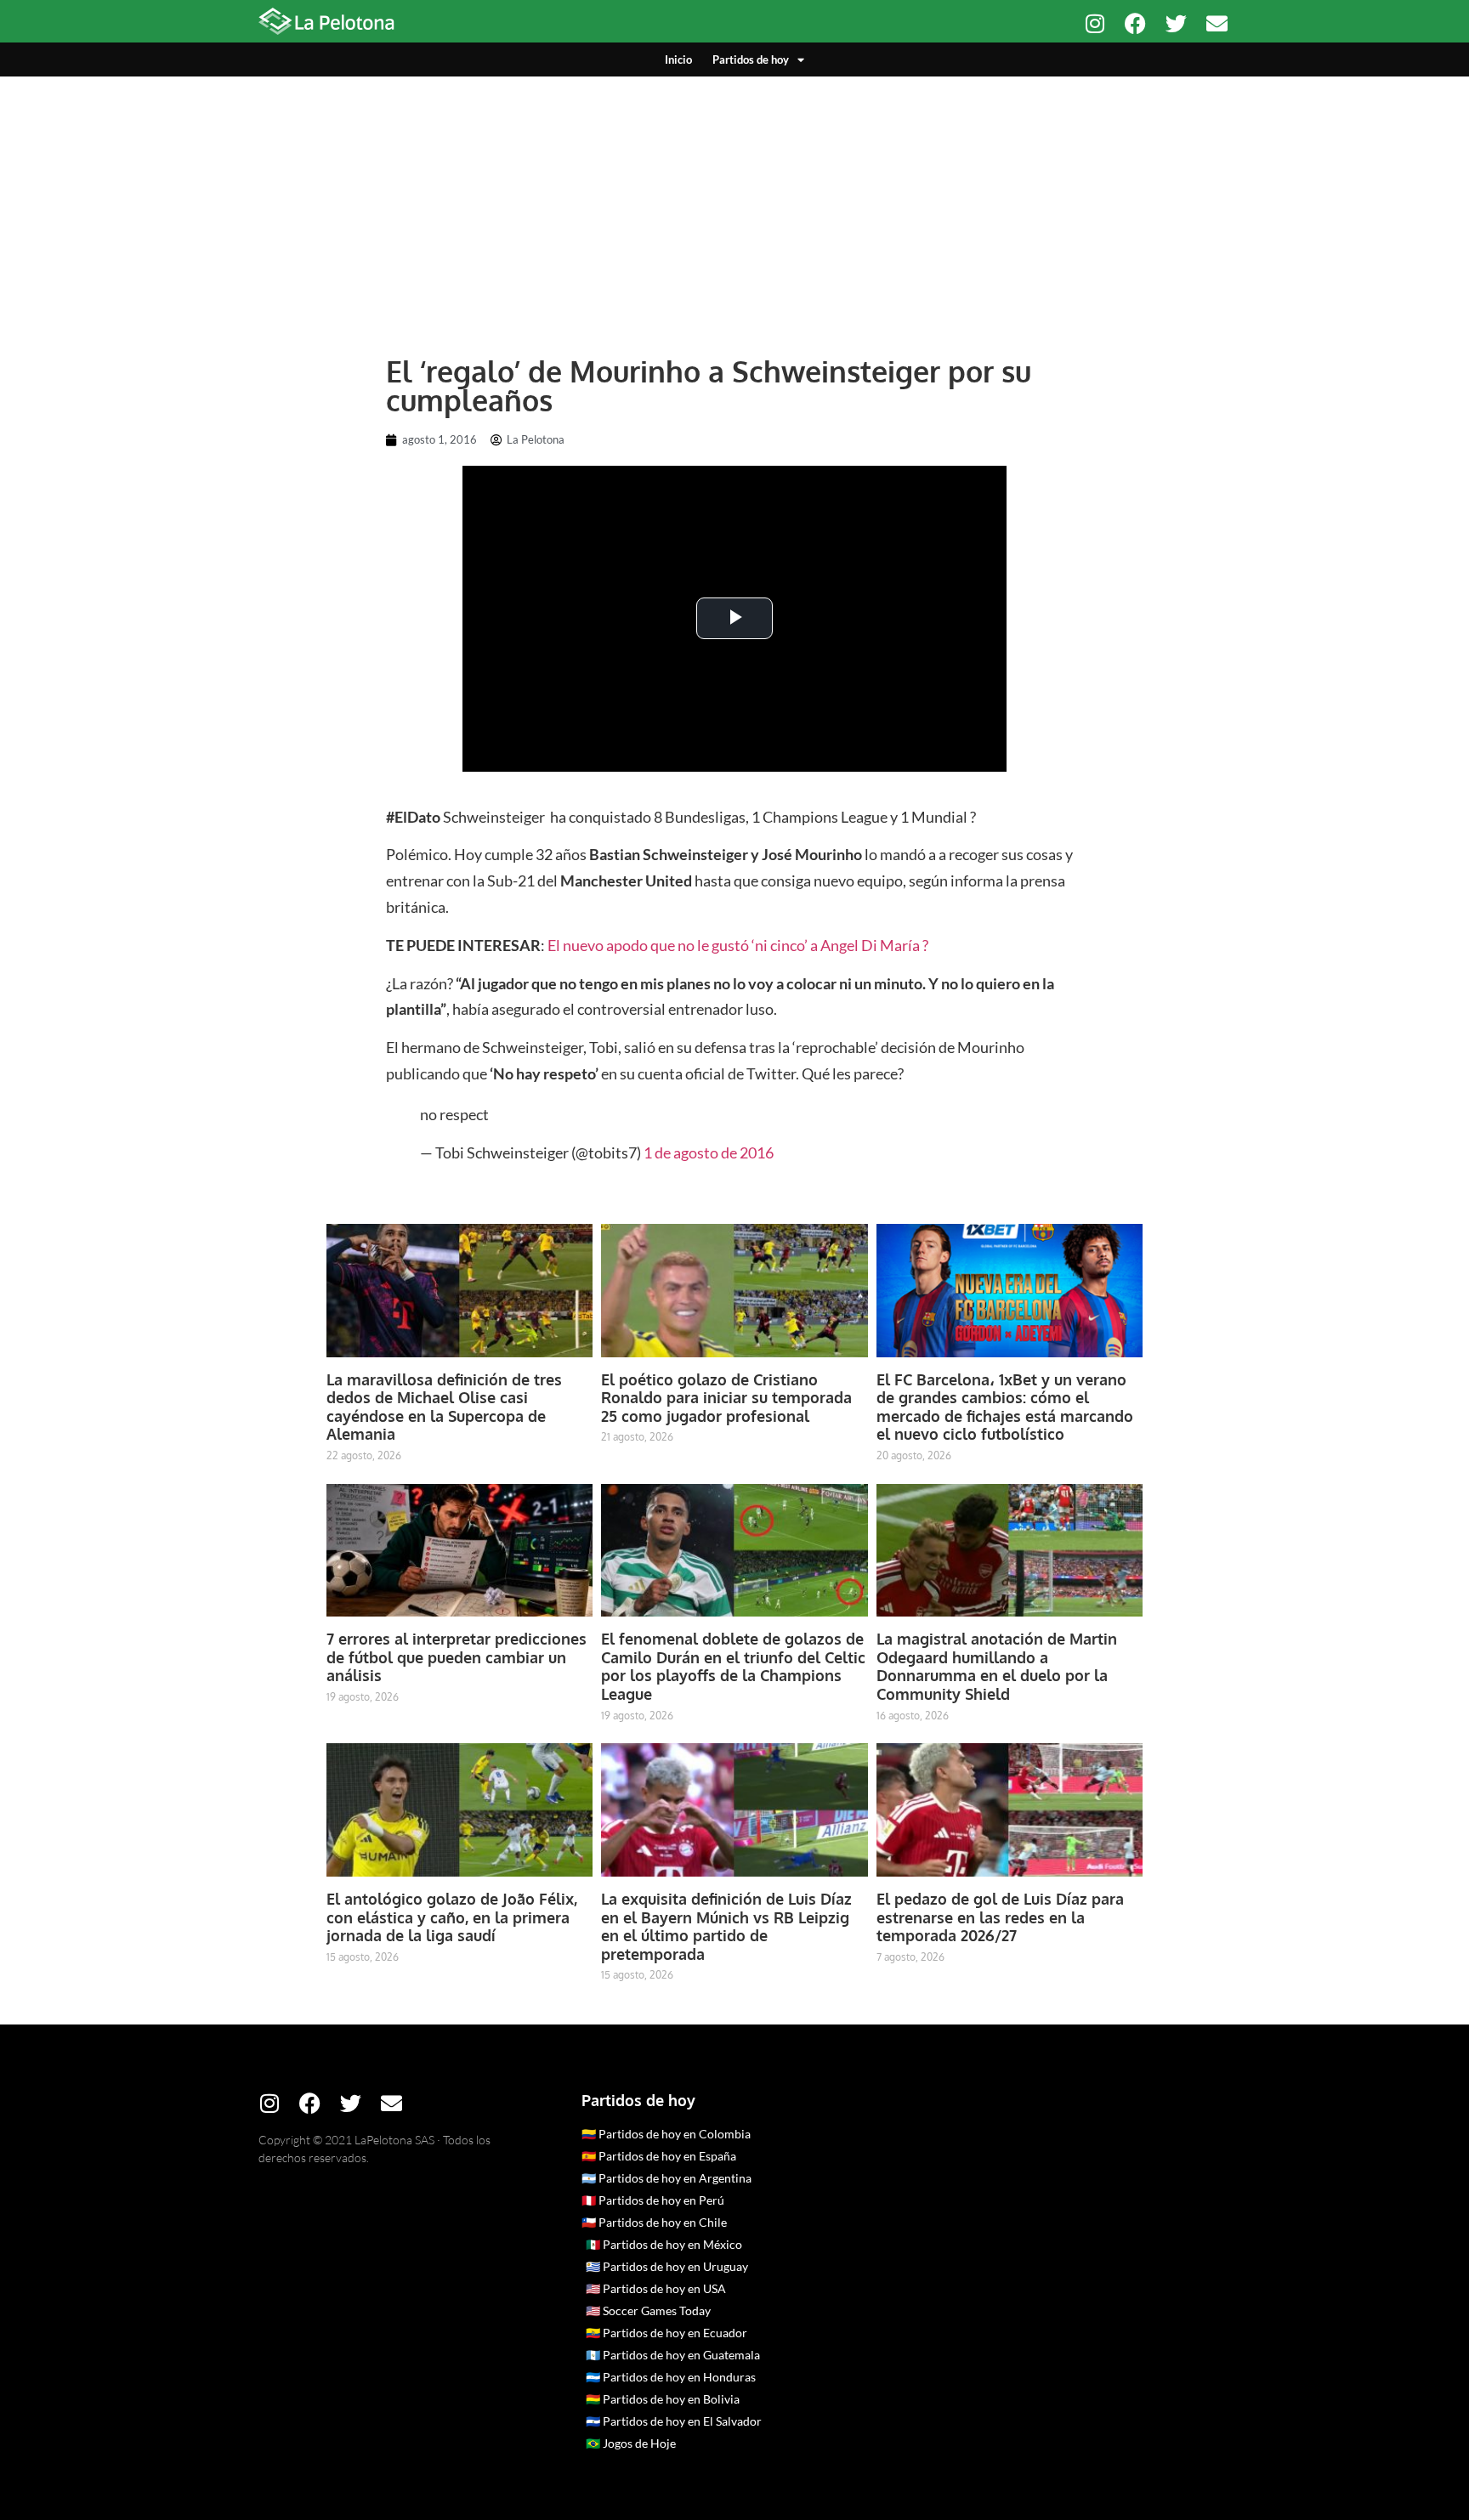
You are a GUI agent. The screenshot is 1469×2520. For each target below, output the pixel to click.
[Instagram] (1095, 23)
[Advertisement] (734, 204)
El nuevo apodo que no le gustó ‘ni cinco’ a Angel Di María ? (738, 945)
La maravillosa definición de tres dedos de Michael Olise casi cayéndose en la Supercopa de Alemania (444, 1407)
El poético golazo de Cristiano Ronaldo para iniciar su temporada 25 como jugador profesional (726, 1398)
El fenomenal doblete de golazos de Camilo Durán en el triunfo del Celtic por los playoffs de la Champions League (733, 1666)
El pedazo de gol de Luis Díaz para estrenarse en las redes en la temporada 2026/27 (1000, 1917)
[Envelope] (1217, 23)
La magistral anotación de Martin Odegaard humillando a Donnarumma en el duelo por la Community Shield (997, 1666)
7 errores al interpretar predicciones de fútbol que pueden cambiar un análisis (457, 1657)
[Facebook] (1135, 23)
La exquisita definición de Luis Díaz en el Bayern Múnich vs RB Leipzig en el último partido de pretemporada (726, 1926)
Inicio (678, 59)
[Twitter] (1176, 23)
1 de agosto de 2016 (709, 1152)
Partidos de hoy (751, 59)
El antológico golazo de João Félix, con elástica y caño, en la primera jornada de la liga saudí (452, 1917)
